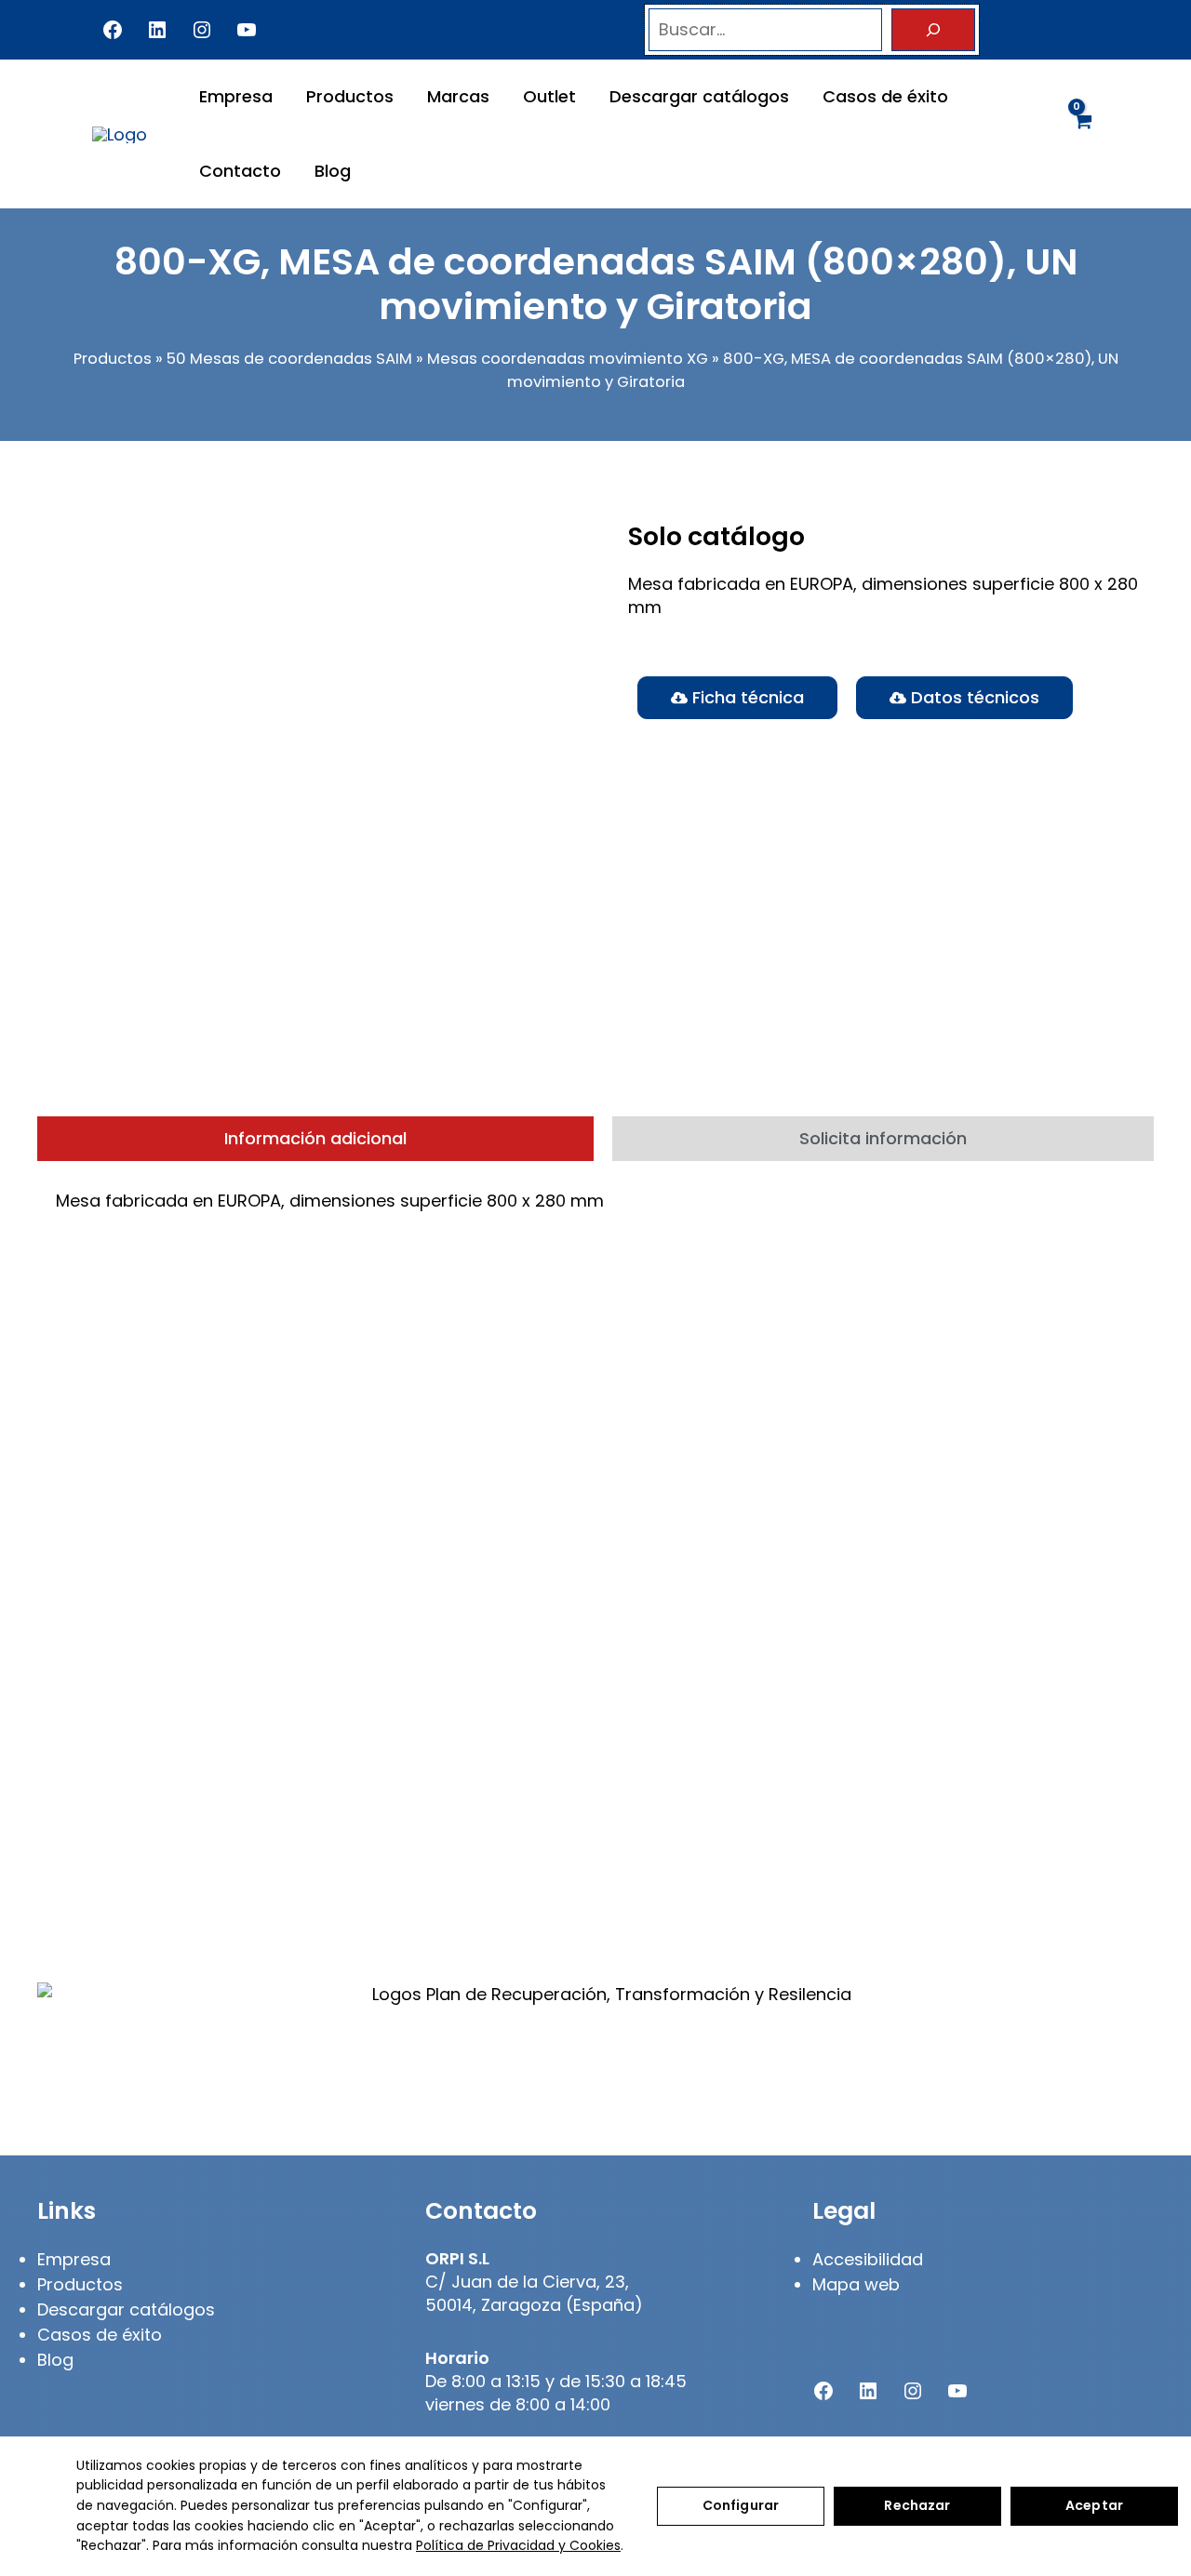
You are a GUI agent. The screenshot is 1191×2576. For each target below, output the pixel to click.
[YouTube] (247, 30)
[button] (964, 698)
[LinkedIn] (157, 30)
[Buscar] (933, 30)
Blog (333, 171)
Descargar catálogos (699, 96)
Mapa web (856, 2284)
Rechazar (917, 2505)
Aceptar (1094, 2505)
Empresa (236, 96)
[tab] (315, 1139)
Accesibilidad (868, 2259)
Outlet (549, 96)
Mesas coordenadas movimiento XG (568, 359)
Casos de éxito (885, 96)
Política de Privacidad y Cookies (518, 2545)
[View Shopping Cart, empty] (1082, 133)
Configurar (741, 2505)
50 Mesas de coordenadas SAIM (289, 359)
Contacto (240, 171)
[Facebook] (113, 30)
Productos (350, 96)
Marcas (458, 96)
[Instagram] (202, 30)
